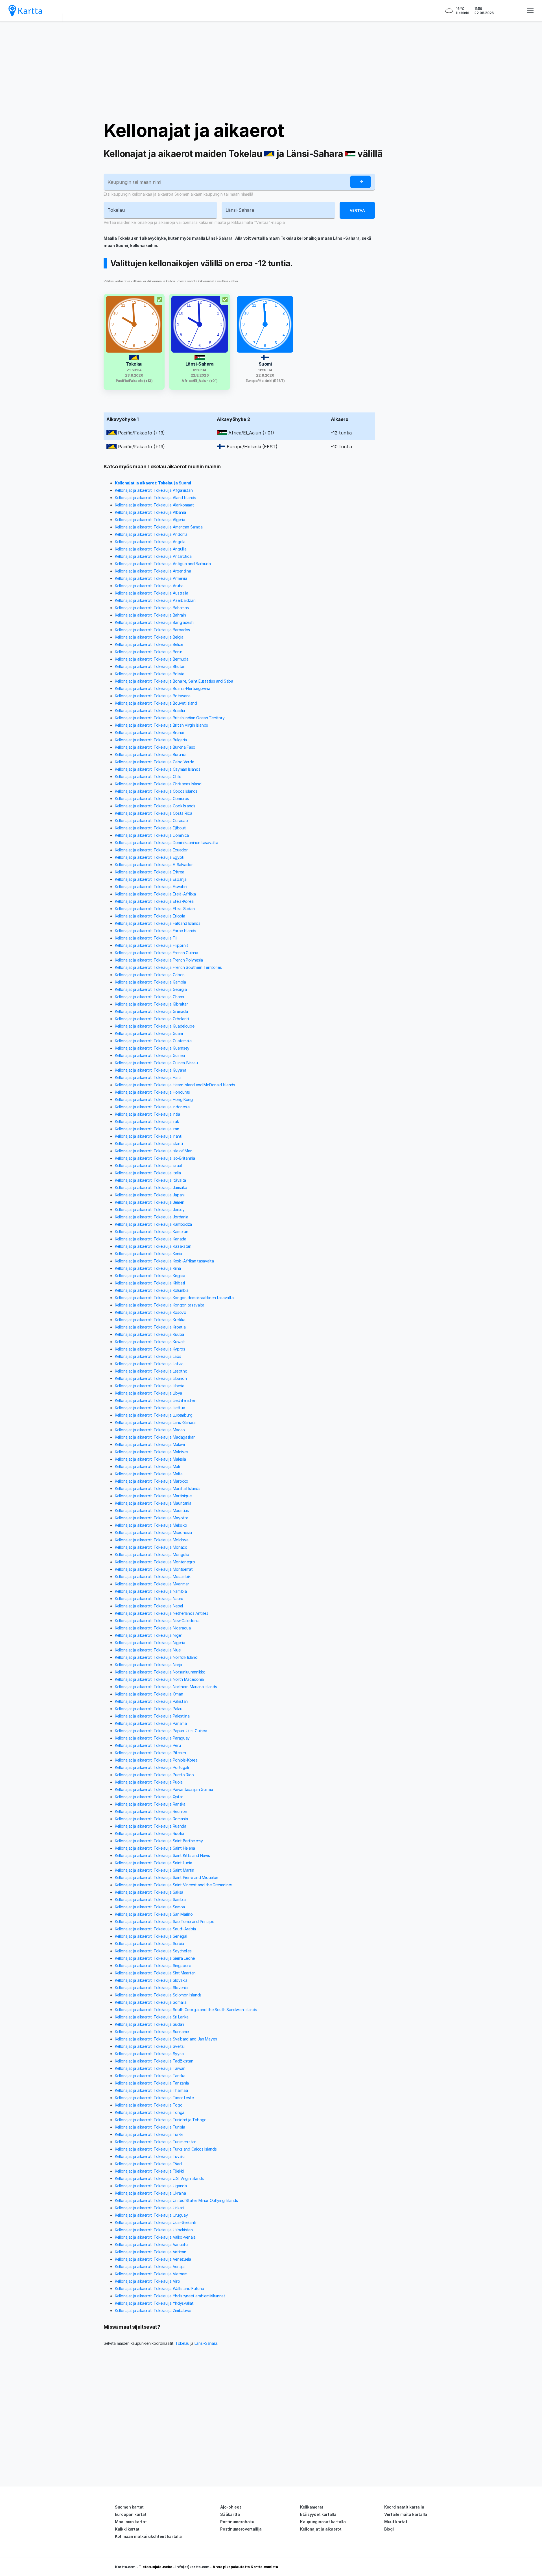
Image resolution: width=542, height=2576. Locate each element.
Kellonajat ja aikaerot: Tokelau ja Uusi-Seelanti (156, 2222)
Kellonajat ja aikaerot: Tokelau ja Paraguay (152, 1738)
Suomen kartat (129, 2507)
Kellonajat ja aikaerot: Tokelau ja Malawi (150, 1444)
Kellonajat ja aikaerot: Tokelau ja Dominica (152, 835)
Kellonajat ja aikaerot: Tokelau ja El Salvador (154, 865)
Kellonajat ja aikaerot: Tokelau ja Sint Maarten (155, 1973)
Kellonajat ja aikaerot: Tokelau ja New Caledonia (157, 1621)
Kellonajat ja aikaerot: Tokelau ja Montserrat (154, 1569)
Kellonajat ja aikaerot (194, 130)
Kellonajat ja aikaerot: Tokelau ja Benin (149, 652)
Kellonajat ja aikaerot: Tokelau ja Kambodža (153, 1224)
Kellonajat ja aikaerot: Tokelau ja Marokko (151, 1481)
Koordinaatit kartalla (404, 2507)
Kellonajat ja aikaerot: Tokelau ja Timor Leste (154, 2098)
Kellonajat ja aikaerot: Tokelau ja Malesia (150, 1459)
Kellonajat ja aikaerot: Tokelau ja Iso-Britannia (155, 1158)
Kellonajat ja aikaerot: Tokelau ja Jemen (150, 1202)
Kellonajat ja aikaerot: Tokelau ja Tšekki (149, 2171)
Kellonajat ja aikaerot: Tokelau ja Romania (151, 1819)
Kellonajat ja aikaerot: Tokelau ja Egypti (150, 857)
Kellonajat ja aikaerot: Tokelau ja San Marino (154, 1914)
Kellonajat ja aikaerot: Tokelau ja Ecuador (151, 850)
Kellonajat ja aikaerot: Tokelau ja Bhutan (150, 666)
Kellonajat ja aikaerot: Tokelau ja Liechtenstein (156, 1400)
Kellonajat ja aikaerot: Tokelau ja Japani (150, 1195)
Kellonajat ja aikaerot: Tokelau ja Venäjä (150, 2266)
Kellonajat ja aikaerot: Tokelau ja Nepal (149, 1606)
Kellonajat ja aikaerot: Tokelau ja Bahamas (152, 608)
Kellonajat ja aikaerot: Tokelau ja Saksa (149, 1892)
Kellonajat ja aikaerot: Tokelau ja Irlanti (148, 1136)
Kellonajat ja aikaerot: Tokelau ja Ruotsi (149, 1833)
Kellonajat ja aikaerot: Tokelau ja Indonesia (152, 1107)
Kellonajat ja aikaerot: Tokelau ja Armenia (151, 578)
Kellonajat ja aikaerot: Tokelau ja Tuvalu (150, 2156)
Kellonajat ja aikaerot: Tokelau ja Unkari (149, 2208)
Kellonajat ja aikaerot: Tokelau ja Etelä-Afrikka (155, 894)
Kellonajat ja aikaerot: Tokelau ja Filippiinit (151, 945)
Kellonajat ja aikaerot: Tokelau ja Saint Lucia (153, 1863)
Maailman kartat (131, 2522)
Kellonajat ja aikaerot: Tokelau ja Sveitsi (150, 2046)
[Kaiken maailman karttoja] (25, 11)
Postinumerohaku (237, 2522)
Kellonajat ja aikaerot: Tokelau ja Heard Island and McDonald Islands (175, 1085)
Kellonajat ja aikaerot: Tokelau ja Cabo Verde (155, 762)
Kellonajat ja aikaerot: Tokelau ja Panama (151, 1723)
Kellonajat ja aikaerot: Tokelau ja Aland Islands (156, 498)
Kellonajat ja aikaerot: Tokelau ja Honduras (152, 1092)
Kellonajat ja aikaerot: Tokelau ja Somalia (151, 2002)
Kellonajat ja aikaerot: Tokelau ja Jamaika (151, 1188)
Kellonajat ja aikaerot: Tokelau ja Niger (148, 1635)
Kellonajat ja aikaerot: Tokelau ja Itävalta (150, 1180)
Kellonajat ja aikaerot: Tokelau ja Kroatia (150, 1327)
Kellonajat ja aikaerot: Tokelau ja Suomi (153, 483)
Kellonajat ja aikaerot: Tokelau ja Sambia (150, 1899)
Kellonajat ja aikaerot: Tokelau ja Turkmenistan (156, 2142)
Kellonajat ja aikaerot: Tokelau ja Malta (149, 1474)
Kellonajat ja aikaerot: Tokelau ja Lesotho (151, 1371)
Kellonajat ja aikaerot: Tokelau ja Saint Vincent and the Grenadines (174, 1885)
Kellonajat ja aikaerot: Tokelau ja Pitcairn (150, 1753)
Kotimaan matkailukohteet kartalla (148, 2536)
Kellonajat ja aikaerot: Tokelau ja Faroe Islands (156, 931)
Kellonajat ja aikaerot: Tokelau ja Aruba (149, 586)
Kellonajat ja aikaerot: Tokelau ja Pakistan (151, 1701)
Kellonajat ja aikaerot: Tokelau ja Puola (149, 1782)
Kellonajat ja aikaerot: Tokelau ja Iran (147, 1129)
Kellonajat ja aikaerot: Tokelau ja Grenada (151, 1011)
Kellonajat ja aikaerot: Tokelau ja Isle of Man (154, 1151)
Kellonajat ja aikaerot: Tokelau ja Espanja (151, 879)
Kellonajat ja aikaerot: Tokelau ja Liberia (149, 1386)
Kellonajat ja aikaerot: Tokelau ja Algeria (150, 520)
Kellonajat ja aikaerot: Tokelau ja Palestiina (152, 1716)
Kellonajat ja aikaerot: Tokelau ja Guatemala (153, 1041)
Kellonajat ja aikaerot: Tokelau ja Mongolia (152, 1554)
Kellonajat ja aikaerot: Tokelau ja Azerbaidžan (155, 600)
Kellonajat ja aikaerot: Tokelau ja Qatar (149, 1797)
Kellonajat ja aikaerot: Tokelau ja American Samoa (159, 527)
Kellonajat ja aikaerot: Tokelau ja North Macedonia (159, 1679)
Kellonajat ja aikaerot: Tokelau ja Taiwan (150, 2068)
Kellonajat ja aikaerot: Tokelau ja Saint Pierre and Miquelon (167, 1877)
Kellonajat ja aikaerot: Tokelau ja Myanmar (152, 1584)
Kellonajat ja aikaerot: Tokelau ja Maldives (152, 1452)
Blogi (389, 2529)
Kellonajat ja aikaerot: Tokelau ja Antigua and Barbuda (163, 564)
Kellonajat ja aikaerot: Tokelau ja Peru (148, 1745)
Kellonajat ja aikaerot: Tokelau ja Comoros (152, 798)
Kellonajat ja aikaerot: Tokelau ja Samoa (150, 1907)
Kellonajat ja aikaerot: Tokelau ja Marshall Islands (158, 1488)
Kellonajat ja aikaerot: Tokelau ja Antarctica (153, 556)
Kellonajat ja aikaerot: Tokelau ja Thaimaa (151, 2090)
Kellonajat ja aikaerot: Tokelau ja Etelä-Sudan (155, 909)
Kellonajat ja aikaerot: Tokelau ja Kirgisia (150, 1276)
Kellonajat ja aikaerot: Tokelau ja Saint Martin (155, 1870)
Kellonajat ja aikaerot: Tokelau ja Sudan (149, 2024)
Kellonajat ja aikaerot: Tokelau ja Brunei (149, 732)
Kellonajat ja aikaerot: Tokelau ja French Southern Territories (168, 967)
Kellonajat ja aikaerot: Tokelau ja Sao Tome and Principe (164, 1921)
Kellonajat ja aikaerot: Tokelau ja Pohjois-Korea (156, 1760)
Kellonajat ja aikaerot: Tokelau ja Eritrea (149, 872)
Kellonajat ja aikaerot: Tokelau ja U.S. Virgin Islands (159, 2178)
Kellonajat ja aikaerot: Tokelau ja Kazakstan (153, 1246)
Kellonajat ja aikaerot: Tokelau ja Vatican (150, 2252)
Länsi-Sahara (206, 2343)
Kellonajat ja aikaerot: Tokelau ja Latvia (149, 1364)
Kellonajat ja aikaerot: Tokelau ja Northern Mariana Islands (166, 1687)
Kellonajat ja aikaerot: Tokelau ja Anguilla (151, 549)
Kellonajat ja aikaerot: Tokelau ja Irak (147, 1121)
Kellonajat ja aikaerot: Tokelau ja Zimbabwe (153, 2310)
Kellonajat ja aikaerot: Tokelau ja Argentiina (153, 571)
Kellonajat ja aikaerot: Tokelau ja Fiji (146, 938)
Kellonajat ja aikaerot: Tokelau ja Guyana (151, 1070)
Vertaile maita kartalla (406, 2514)
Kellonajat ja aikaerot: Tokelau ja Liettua (150, 1408)
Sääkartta (230, 2514)
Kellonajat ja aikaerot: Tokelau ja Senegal (151, 1936)
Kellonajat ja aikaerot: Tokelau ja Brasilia (150, 710)
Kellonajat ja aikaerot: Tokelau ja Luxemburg (154, 1415)
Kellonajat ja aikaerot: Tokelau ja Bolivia (149, 674)
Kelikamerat (312, 2507)
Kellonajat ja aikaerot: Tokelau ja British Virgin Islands (161, 725)
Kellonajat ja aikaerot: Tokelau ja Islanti (149, 1143)
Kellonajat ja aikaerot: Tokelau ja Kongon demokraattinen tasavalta (174, 1298)
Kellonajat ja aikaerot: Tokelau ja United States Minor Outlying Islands (176, 2200)
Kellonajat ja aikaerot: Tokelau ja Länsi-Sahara (155, 1422)
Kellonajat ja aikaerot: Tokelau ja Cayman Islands (158, 769)
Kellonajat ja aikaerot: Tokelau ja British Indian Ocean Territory (170, 718)
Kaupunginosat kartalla (323, 2522)
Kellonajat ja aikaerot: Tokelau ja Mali (147, 1466)
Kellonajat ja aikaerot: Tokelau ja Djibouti (151, 828)
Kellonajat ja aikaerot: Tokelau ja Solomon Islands (158, 1995)
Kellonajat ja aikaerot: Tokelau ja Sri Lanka (152, 2017)
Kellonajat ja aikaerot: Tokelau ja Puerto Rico (154, 1775)
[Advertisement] (271, 71)
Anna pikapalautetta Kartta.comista (245, 2567)
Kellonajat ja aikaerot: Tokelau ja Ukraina (150, 2193)
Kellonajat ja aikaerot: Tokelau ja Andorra (151, 534)
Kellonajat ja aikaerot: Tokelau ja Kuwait (150, 1342)
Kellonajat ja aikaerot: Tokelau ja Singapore (153, 1966)
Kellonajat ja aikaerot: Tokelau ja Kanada (151, 1239)
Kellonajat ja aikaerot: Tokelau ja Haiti (148, 1077)
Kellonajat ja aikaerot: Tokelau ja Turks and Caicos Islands (166, 2149)
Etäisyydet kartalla (318, 2514)
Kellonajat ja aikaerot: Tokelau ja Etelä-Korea (154, 901)
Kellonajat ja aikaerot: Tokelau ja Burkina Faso (155, 747)
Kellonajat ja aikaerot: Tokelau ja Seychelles (153, 1951)
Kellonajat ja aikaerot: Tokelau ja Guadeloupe (155, 1026)
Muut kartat (396, 2522)
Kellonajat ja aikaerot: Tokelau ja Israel (148, 1165)
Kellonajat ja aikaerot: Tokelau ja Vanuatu (151, 2244)
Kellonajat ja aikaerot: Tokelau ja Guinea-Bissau (156, 1063)
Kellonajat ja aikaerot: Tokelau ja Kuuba (149, 1334)
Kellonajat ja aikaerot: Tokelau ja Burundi (150, 754)
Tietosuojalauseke (155, 2567)
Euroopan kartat (131, 2514)
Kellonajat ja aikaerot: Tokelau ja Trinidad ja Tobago (161, 2120)
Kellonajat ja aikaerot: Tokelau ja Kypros (150, 1349)
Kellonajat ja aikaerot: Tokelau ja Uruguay (151, 2215)
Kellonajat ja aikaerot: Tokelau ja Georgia (151, 989)
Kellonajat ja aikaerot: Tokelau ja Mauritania (153, 1503)
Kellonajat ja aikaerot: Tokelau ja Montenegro (155, 1562)
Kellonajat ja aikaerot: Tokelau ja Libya (148, 1393)
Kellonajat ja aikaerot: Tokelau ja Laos (148, 1356)
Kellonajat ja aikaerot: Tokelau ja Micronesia (153, 1532)
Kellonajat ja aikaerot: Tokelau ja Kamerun (151, 1232)
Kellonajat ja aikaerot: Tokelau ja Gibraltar (151, 1004)
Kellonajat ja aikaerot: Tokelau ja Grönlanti (152, 1019)
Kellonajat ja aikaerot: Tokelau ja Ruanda (151, 1826)
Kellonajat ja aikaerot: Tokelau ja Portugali (152, 1767)
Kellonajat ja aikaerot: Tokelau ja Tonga (150, 2112)
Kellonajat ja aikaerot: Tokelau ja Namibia (151, 1591)
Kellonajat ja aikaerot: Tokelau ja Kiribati (150, 1283)
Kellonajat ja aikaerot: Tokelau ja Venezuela (153, 2259)
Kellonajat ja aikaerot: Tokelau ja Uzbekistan (154, 2230)
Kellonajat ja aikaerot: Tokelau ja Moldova (152, 1540)
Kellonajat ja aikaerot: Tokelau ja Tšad (148, 2164)
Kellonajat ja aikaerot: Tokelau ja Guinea (150, 1055)
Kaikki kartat (127, 2529)
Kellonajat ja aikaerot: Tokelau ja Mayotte (151, 1518)
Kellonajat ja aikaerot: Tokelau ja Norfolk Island (156, 1657)
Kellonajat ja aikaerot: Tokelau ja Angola (150, 542)
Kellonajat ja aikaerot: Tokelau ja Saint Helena (155, 1848)
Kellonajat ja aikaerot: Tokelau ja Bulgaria (151, 740)
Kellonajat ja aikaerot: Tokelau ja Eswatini (151, 887)
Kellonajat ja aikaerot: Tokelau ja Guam (149, 1033)
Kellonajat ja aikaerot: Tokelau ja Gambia (150, 982)
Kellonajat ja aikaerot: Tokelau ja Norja (148, 1665)
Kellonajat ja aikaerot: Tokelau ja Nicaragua (153, 1628)
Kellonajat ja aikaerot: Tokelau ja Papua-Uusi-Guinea (161, 1731)
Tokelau (182, 2343)
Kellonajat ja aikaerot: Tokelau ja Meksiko (151, 1525)
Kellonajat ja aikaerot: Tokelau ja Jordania (152, 1217)
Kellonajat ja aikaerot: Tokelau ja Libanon (151, 1378)
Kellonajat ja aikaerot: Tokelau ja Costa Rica (154, 813)
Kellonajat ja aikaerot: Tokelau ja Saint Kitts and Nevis (162, 1855)
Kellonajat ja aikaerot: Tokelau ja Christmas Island (158, 784)
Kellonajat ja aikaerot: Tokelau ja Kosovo (151, 1312)
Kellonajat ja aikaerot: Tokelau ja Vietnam (151, 2274)
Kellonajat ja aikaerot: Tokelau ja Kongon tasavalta (160, 1305)
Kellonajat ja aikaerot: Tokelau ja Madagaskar (155, 1437)
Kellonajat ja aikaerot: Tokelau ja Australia (152, 593)
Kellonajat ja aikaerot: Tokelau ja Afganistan (154, 490)
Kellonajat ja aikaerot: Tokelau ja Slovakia (151, 1980)
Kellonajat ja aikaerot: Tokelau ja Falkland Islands (158, 923)
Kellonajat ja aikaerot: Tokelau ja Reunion (151, 1811)
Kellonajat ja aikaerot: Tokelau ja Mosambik (153, 1577)
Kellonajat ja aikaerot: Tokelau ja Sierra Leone (155, 1958)
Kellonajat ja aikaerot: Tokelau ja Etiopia (150, 916)
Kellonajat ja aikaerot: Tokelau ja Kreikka (150, 1320)
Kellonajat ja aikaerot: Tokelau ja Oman (149, 1694)
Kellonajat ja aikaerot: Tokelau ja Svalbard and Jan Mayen (166, 2039)
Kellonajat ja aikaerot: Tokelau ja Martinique (153, 1496)
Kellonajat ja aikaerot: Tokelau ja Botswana (153, 696)
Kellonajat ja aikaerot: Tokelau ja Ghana (149, 997)
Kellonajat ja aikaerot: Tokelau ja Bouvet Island (156, 703)
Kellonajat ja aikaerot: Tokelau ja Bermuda (152, 659)
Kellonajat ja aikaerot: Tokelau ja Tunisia (150, 2127)
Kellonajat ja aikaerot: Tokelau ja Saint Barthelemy (159, 1841)
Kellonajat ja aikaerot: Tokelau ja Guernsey (152, 1048)
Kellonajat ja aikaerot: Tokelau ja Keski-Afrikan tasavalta (164, 1261)
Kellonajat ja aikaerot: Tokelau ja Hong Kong (154, 1099)
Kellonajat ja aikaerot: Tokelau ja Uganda (151, 2186)
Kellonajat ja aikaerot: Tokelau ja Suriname (152, 2032)
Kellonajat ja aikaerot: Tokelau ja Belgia (149, 637)
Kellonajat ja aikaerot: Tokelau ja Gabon (150, 975)
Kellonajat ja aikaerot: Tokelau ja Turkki (149, 2134)
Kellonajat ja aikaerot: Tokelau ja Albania (150, 512)
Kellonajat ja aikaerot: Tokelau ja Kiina (148, 1268)
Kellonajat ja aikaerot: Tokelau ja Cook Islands (155, 806)
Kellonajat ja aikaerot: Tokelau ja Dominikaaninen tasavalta (166, 843)
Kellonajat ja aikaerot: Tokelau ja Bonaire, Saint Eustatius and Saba (174, 681)
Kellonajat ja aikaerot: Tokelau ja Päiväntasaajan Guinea (164, 1789)
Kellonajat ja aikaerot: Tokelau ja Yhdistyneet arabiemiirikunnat (170, 2296)
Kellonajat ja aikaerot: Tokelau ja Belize (149, 644)
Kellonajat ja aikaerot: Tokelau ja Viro (147, 2281)
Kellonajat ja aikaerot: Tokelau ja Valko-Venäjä (155, 2237)
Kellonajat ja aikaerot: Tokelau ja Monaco (151, 1547)
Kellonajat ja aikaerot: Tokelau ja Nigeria (150, 1643)
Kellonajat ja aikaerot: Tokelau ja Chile (148, 776)
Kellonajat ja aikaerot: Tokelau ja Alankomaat (154, 505)
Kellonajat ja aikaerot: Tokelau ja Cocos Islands (156, 791)
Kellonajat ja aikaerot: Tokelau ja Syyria (149, 2054)
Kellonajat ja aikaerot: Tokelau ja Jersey (150, 1210)
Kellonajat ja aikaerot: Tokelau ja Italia (148, 1173)
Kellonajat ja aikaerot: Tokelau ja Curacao (151, 821)
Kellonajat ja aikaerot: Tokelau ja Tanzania (152, 2083)
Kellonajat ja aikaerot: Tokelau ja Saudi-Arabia (155, 1929)
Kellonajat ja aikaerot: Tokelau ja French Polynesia (159, 960)
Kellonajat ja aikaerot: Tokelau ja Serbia (149, 1944)
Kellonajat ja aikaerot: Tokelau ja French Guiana (157, 953)
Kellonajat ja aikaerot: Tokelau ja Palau (149, 1709)
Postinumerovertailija (241, 2529)
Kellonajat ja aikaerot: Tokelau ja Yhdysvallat (154, 2303)
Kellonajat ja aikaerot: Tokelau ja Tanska (150, 2076)
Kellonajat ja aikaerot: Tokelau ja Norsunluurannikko (160, 1672)
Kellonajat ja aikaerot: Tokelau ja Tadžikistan (154, 2061)
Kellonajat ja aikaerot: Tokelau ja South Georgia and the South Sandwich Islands (186, 2010)
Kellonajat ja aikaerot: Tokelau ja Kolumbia (152, 1290)
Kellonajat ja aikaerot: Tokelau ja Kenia (148, 1254)
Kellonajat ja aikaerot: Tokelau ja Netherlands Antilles (162, 1613)
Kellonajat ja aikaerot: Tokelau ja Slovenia (151, 1988)
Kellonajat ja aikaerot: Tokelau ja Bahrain (150, 615)
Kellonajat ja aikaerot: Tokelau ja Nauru (149, 1599)
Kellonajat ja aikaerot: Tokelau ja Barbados (152, 630)
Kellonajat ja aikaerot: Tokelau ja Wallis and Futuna (159, 2288)
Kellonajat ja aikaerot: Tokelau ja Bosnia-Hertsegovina (163, 688)
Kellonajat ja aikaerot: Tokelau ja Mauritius (152, 1510)
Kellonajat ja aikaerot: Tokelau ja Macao (150, 1430)
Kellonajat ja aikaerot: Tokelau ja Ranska (150, 1804)
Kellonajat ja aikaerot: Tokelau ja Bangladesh (154, 622)
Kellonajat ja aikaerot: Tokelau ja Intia (147, 1114)
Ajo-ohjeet (230, 2507)
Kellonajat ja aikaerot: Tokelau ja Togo (149, 2105)
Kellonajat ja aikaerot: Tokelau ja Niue (148, 1650)
